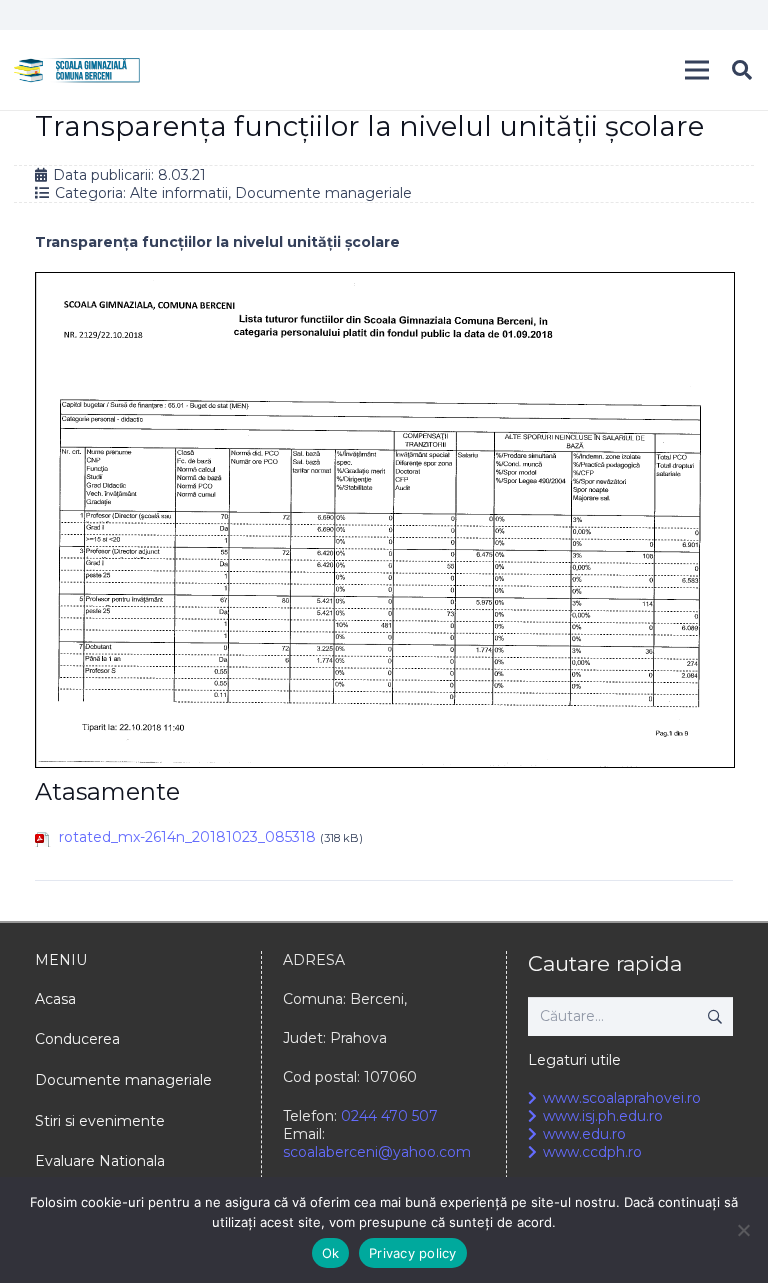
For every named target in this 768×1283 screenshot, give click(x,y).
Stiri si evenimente (100, 1121)
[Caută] (742, 69)
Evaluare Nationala (100, 1161)
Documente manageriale (323, 193)
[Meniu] (697, 70)
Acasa (55, 999)
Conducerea (77, 1039)
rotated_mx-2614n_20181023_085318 (187, 837)
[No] (743, 1230)
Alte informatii (179, 193)
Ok (331, 1253)
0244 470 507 (389, 1116)
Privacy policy (413, 1253)
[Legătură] (77, 70)
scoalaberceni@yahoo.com (377, 1152)
